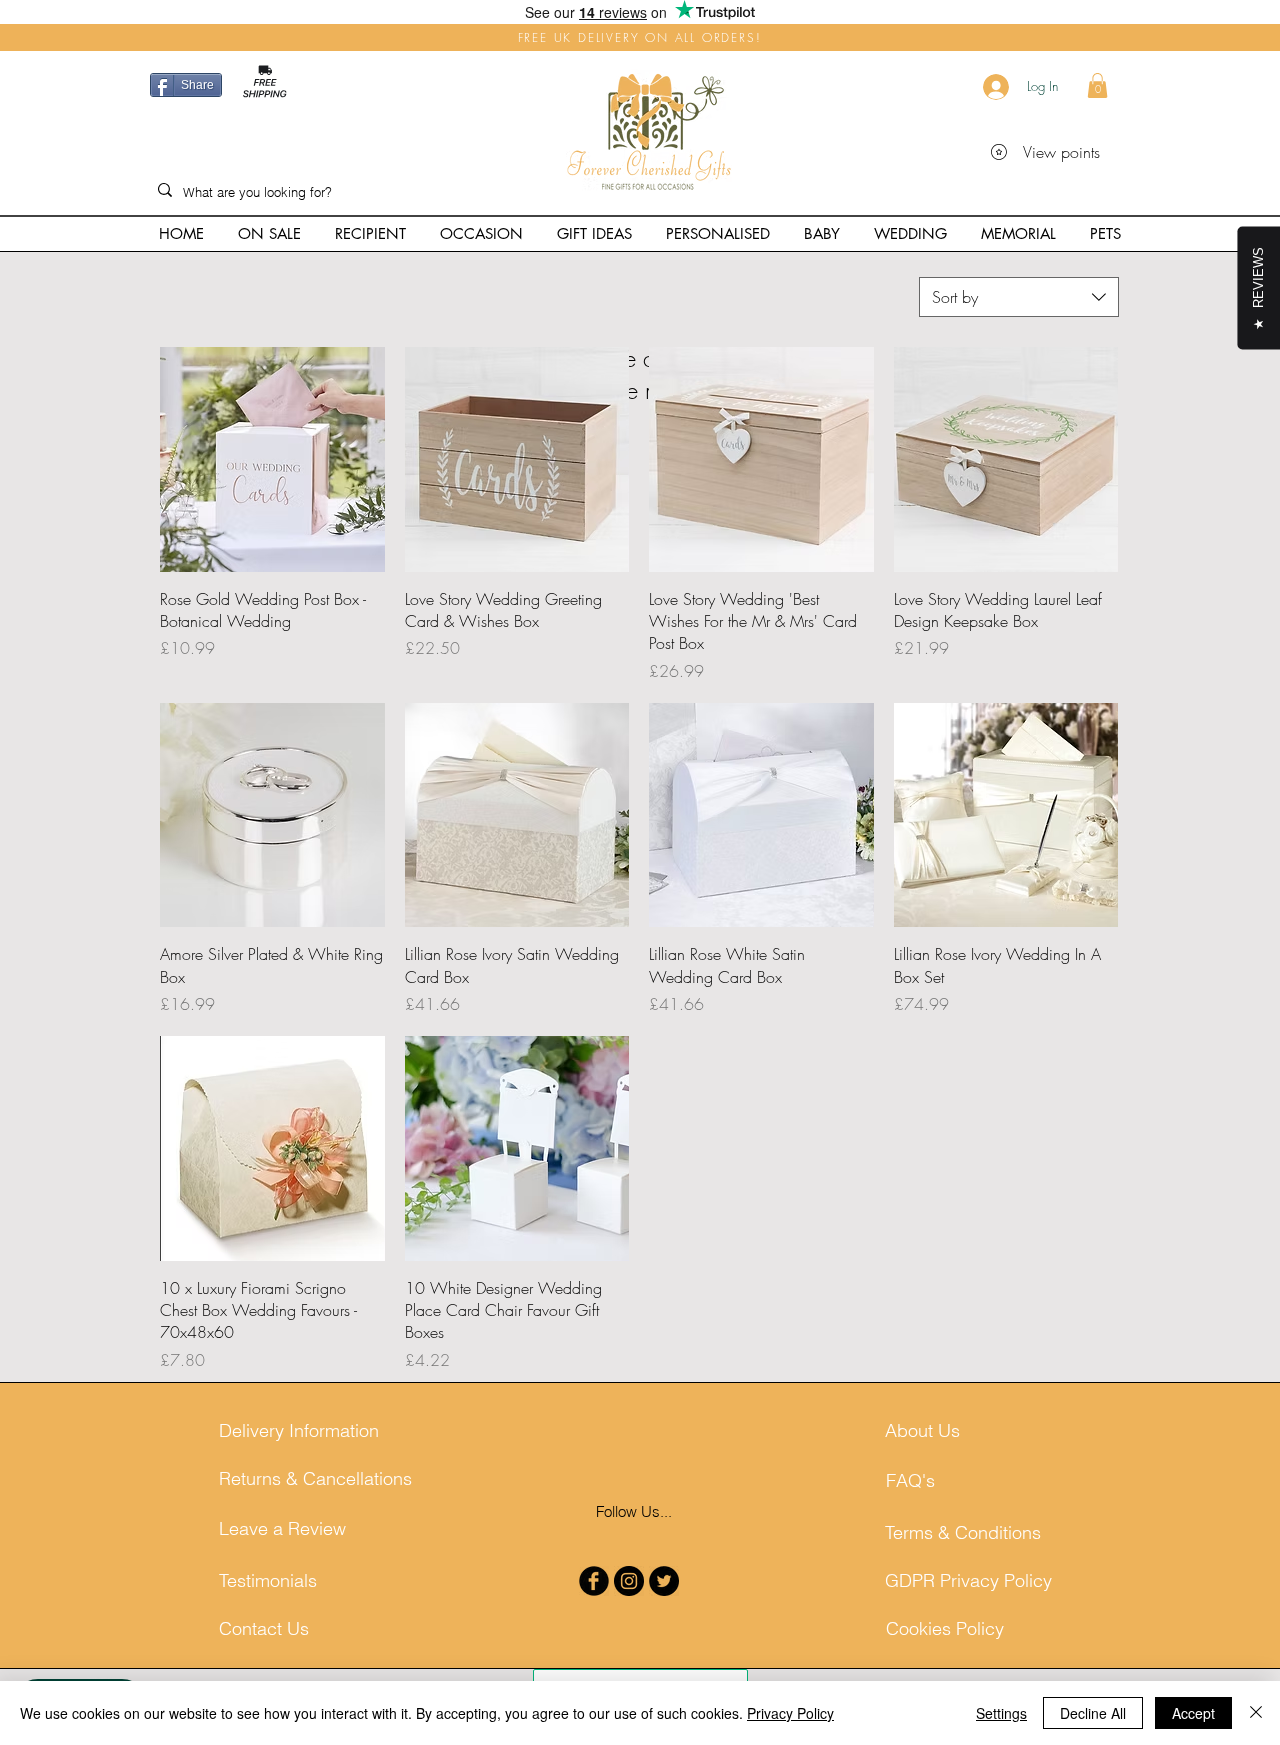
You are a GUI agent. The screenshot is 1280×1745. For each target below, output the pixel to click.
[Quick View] (272, 459)
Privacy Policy (790, 1713)
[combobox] (1019, 297)
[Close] (1256, 1713)
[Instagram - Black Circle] (629, 1581)
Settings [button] (1001, 1713)
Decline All (1093, 1713)
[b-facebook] (594, 1581)
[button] (1097, 85)
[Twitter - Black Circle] (664, 1581)
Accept (1193, 1713)
